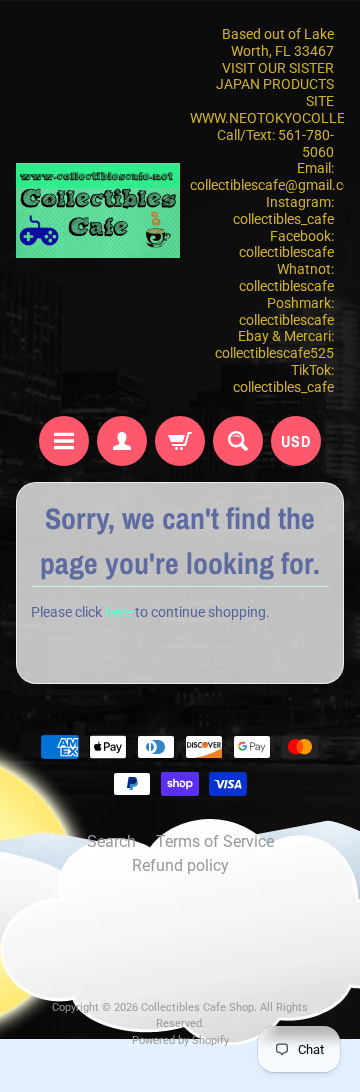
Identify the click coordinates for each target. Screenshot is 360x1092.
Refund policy (180, 865)
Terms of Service (215, 841)
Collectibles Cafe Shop (197, 1007)
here (118, 612)
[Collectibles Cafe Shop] (98, 210)
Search (111, 841)
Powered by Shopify (180, 1040)
